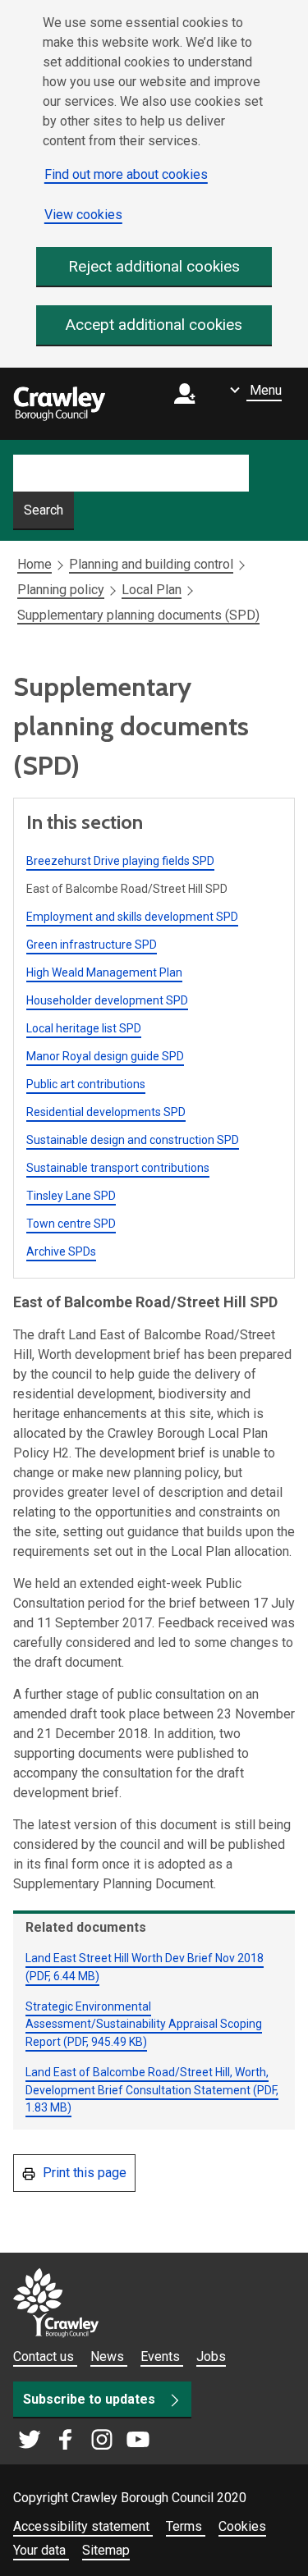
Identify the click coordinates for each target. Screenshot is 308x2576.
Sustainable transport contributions (118, 1168)
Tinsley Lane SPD (71, 1196)
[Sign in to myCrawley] (189, 404)
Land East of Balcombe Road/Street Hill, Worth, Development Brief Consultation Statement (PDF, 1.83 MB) (152, 2090)
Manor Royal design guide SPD (105, 1056)
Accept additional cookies (154, 325)
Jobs (211, 2356)
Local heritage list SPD (84, 1028)
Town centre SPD (71, 1224)
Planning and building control (151, 564)
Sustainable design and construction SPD (133, 1140)
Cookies (242, 2526)
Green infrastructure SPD (92, 945)
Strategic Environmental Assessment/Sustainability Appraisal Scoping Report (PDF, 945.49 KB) (144, 2024)
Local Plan (152, 590)
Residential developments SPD (106, 1112)
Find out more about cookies (126, 174)
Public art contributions (86, 1084)
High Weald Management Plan (104, 972)
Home (34, 564)
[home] (59, 404)
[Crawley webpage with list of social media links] (84, 2441)
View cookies (83, 215)
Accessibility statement (83, 2526)
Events (162, 2356)
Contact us (45, 2356)
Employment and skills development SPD (132, 917)
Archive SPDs (61, 1251)
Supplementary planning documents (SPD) (138, 615)
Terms (186, 2526)
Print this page (83, 2173)
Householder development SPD (107, 1000)
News (109, 2356)
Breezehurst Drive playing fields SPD (120, 861)
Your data (41, 2550)
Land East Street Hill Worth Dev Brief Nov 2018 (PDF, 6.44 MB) (145, 1967)
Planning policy (61, 590)
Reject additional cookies (154, 266)
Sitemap (106, 2550)
